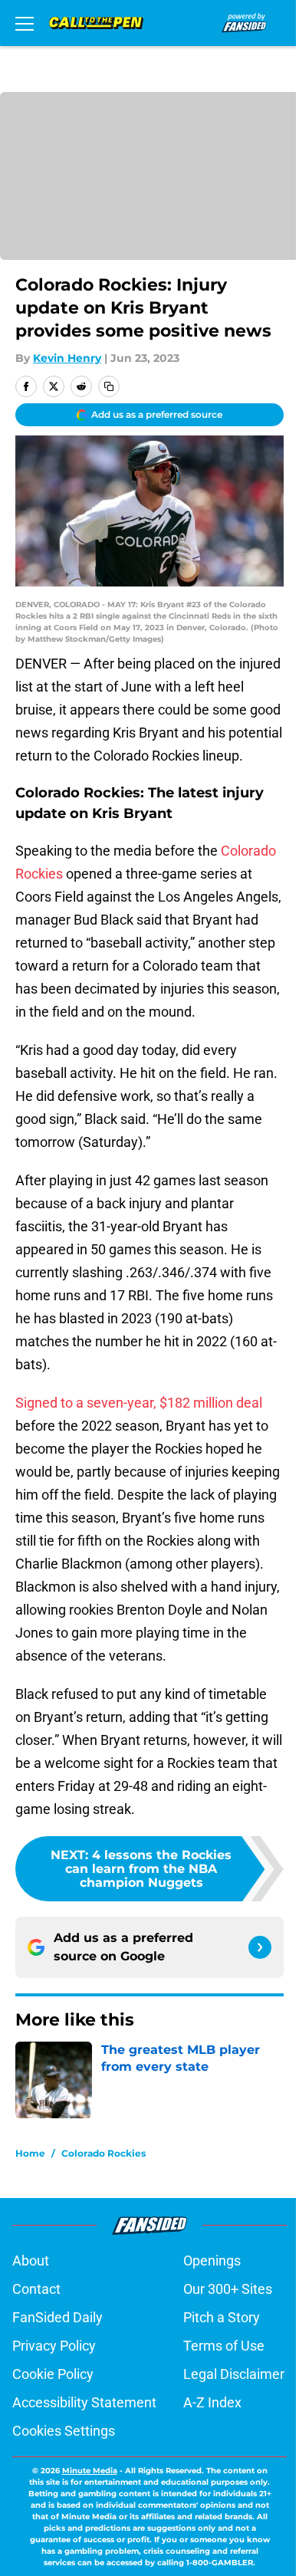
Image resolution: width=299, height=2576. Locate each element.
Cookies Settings (64, 2431)
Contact (36, 2289)
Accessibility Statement (84, 2402)
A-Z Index (212, 2402)
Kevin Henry (67, 358)
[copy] (109, 386)
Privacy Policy (54, 2346)
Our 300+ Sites (228, 2289)
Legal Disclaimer (234, 2374)
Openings (212, 2261)
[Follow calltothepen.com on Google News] (260, 1947)
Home (30, 2153)
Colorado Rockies (103, 2153)
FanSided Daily (58, 2317)
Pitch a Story (222, 2317)
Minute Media (90, 2471)
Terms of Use (224, 2346)
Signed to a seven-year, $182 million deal (139, 1403)
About (31, 2261)
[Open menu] (25, 23)
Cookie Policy (53, 2374)
